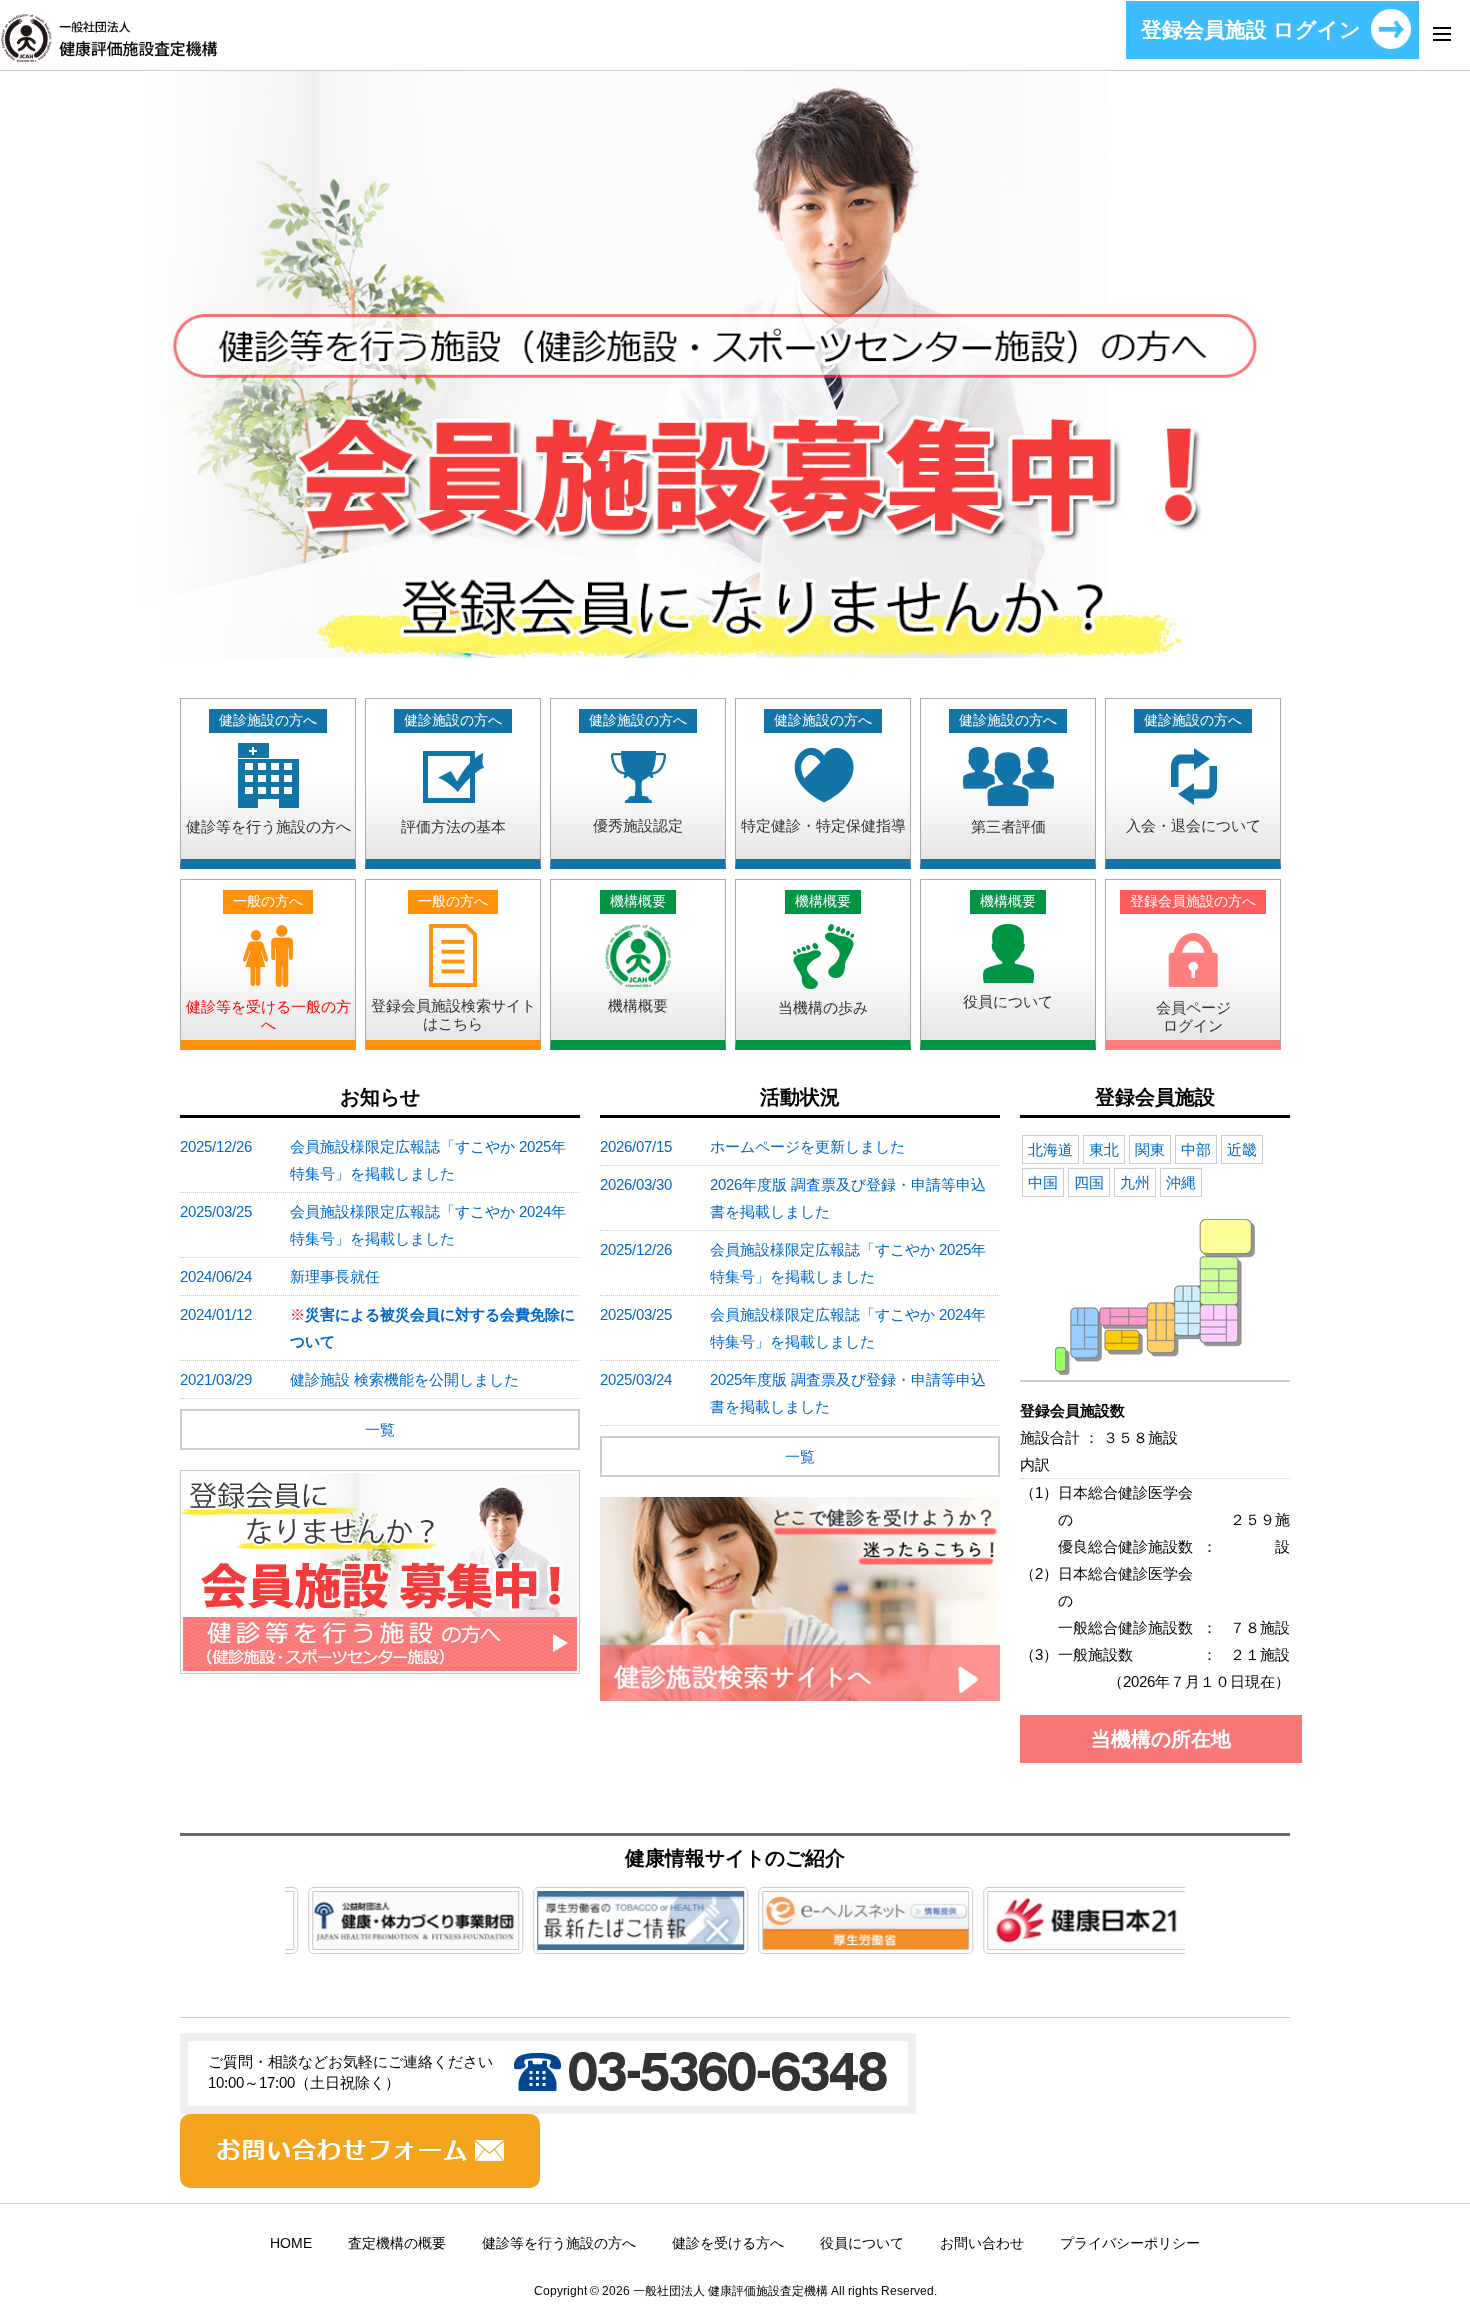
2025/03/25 (216, 1211)
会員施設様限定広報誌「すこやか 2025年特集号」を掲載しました (428, 1160)
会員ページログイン (1193, 964)
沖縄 (1181, 1182)
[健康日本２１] (1073, 1935)
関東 (1150, 1149)
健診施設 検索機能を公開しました (404, 1379)
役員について (1008, 952)
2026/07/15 (636, 1146)
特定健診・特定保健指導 (823, 773)
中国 (1043, 1182)
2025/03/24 (636, 1379)
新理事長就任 (335, 1276)
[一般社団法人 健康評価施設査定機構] (109, 49)
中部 (1196, 1149)
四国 (1089, 1182)
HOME (291, 2243)
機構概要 (638, 954)
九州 (1135, 1182)
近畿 (1242, 1149)
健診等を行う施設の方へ (268, 774)
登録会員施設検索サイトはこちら (453, 963)
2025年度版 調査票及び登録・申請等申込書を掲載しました (848, 1393)
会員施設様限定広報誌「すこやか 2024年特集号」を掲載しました (428, 1225)
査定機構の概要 (397, 2243)
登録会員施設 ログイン (1251, 29)
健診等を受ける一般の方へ (268, 963)
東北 (1104, 1149)
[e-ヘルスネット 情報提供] (848, 1935)
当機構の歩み (823, 955)
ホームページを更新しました (807, 1146)
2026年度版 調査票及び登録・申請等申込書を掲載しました (848, 1198)
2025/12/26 (216, 1146)
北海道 (1050, 1149)
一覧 (380, 1429)
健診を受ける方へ (728, 2243)
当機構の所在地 (1161, 1739)
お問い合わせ (982, 2243)
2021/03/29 (216, 1379)
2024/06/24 (216, 1276)
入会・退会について (1193, 773)
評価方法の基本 (453, 774)
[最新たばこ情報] (623, 1935)
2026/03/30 (636, 1184)
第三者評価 (1008, 774)
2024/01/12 (216, 1314)
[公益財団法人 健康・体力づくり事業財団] (398, 1935)
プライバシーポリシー (1130, 2243)
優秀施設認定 (638, 773)
